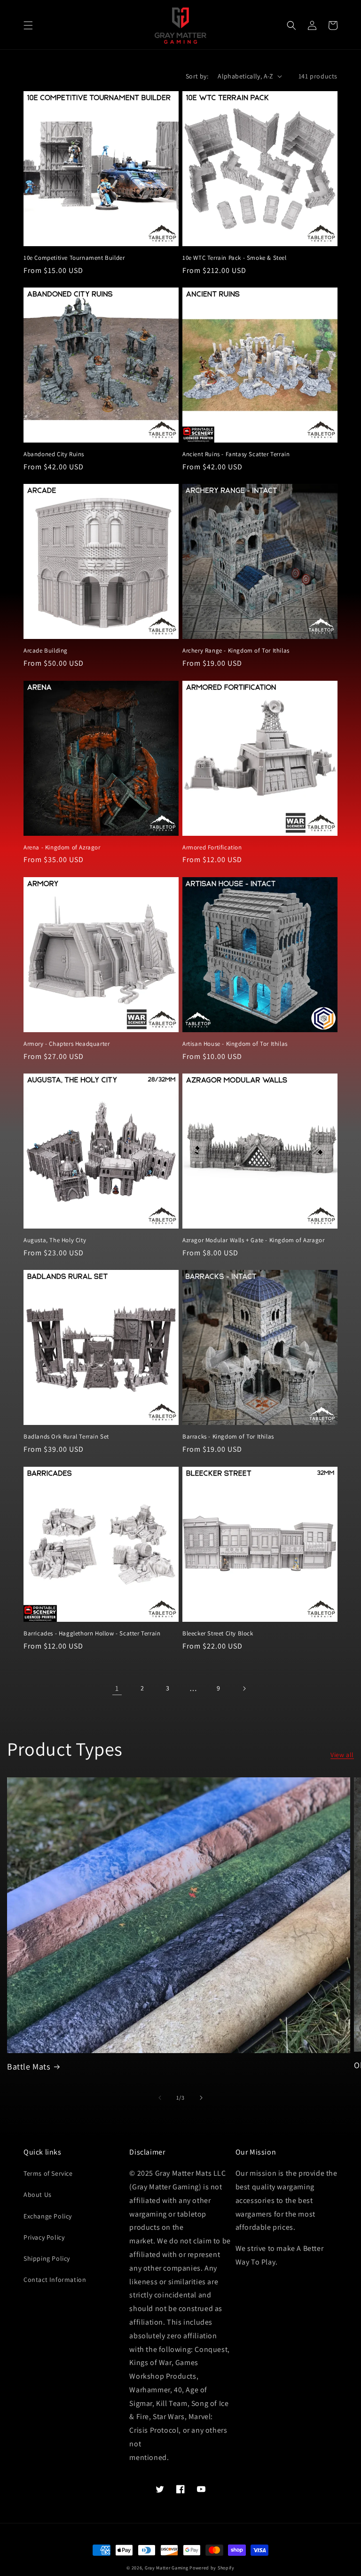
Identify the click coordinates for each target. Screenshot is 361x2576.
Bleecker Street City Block (218, 1634)
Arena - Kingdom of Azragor (62, 848)
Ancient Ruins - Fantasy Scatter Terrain (236, 454)
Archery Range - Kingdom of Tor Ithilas (236, 651)
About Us (38, 2195)
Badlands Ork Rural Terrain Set (66, 1437)
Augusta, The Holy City (55, 1240)
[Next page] (244, 1689)
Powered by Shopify (212, 2568)
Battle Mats (29, 2066)
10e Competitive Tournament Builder (74, 258)
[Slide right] (201, 2098)
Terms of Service (48, 2173)
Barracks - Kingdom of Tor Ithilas (228, 1437)
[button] (28, 25)
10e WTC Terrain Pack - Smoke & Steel (235, 258)
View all (342, 1755)
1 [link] (117, 1688)
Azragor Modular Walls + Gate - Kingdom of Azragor (253, 1240)
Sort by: (197, 76)
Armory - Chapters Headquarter (67, 1044)
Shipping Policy (47, 2258)
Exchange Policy (48, 2216)
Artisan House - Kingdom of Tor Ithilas (235, 1044)
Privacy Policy (44, 2237)
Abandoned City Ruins (54, 454)
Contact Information (55, 2280)
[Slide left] (160, 2098)
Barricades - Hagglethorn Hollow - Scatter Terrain (92, 1634)
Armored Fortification (212, 848)
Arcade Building (46, 651)
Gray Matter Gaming (167, 2568)
